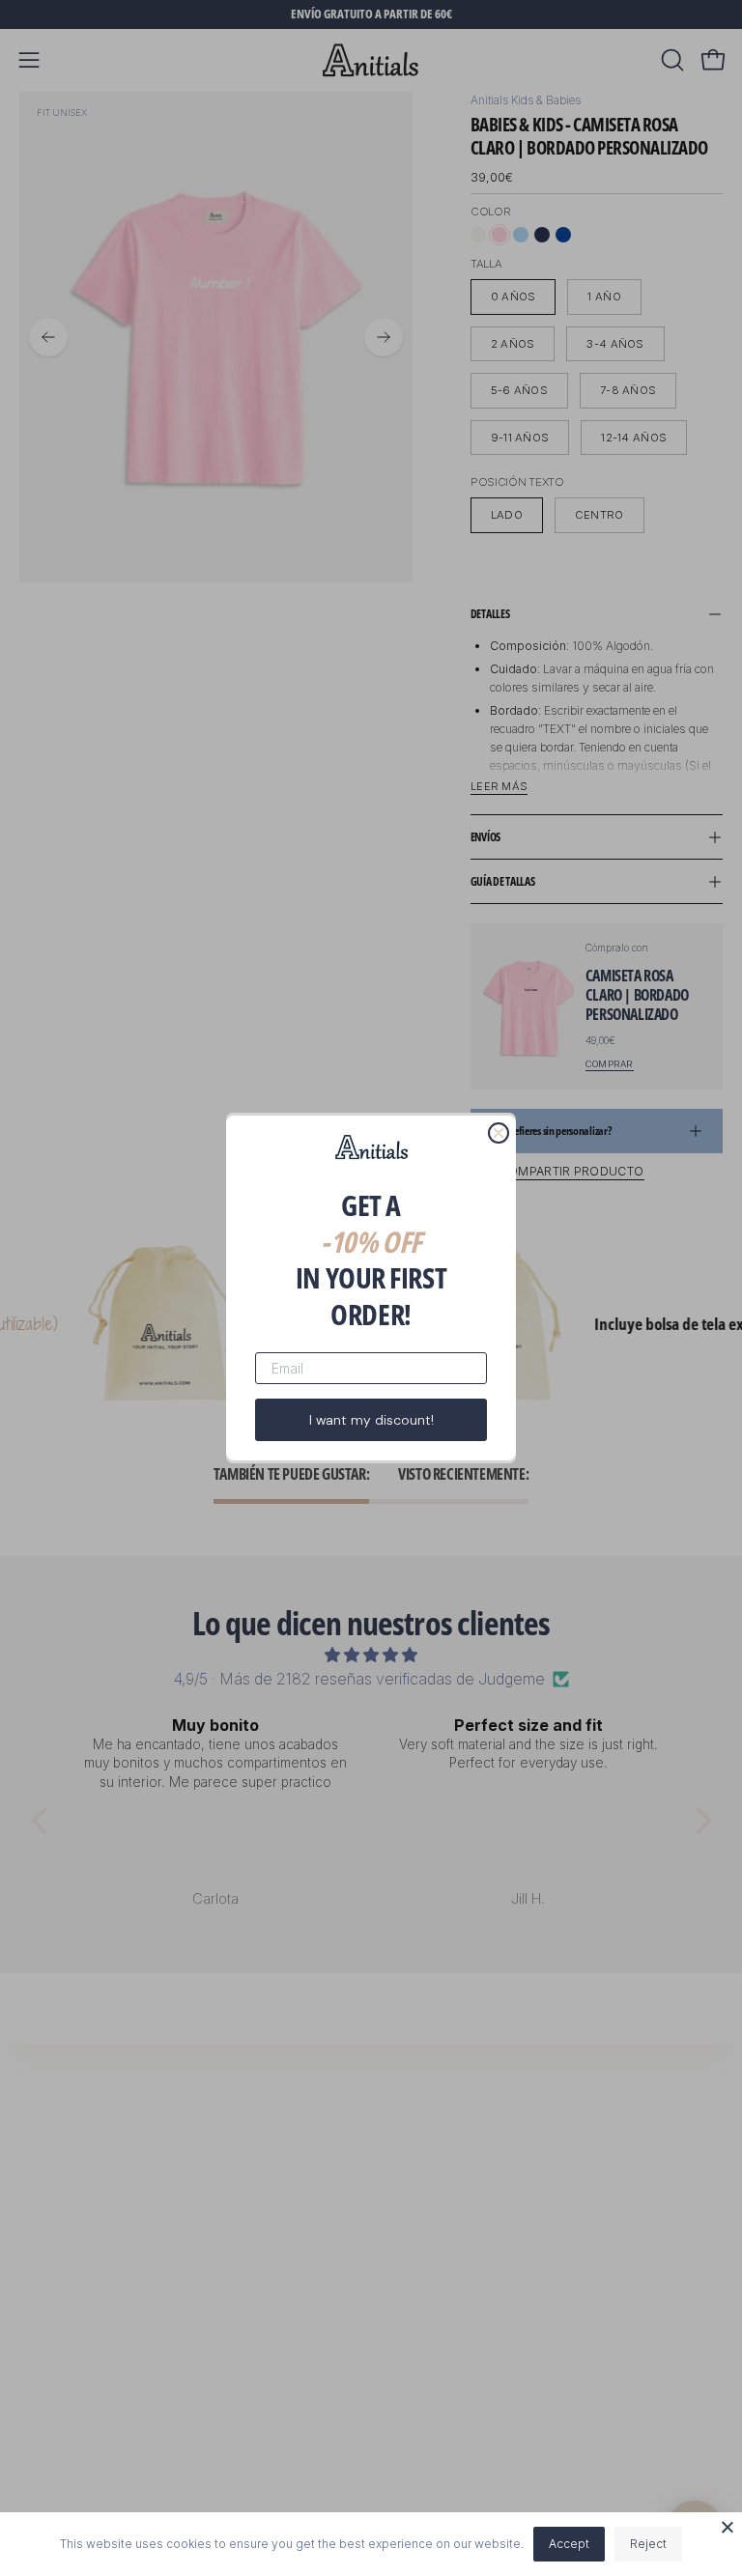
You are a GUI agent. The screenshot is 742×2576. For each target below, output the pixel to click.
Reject (648, 2544)
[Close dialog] (499, 1133)
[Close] (728, 2527)
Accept (569, 2544)
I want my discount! (371, 1420)
